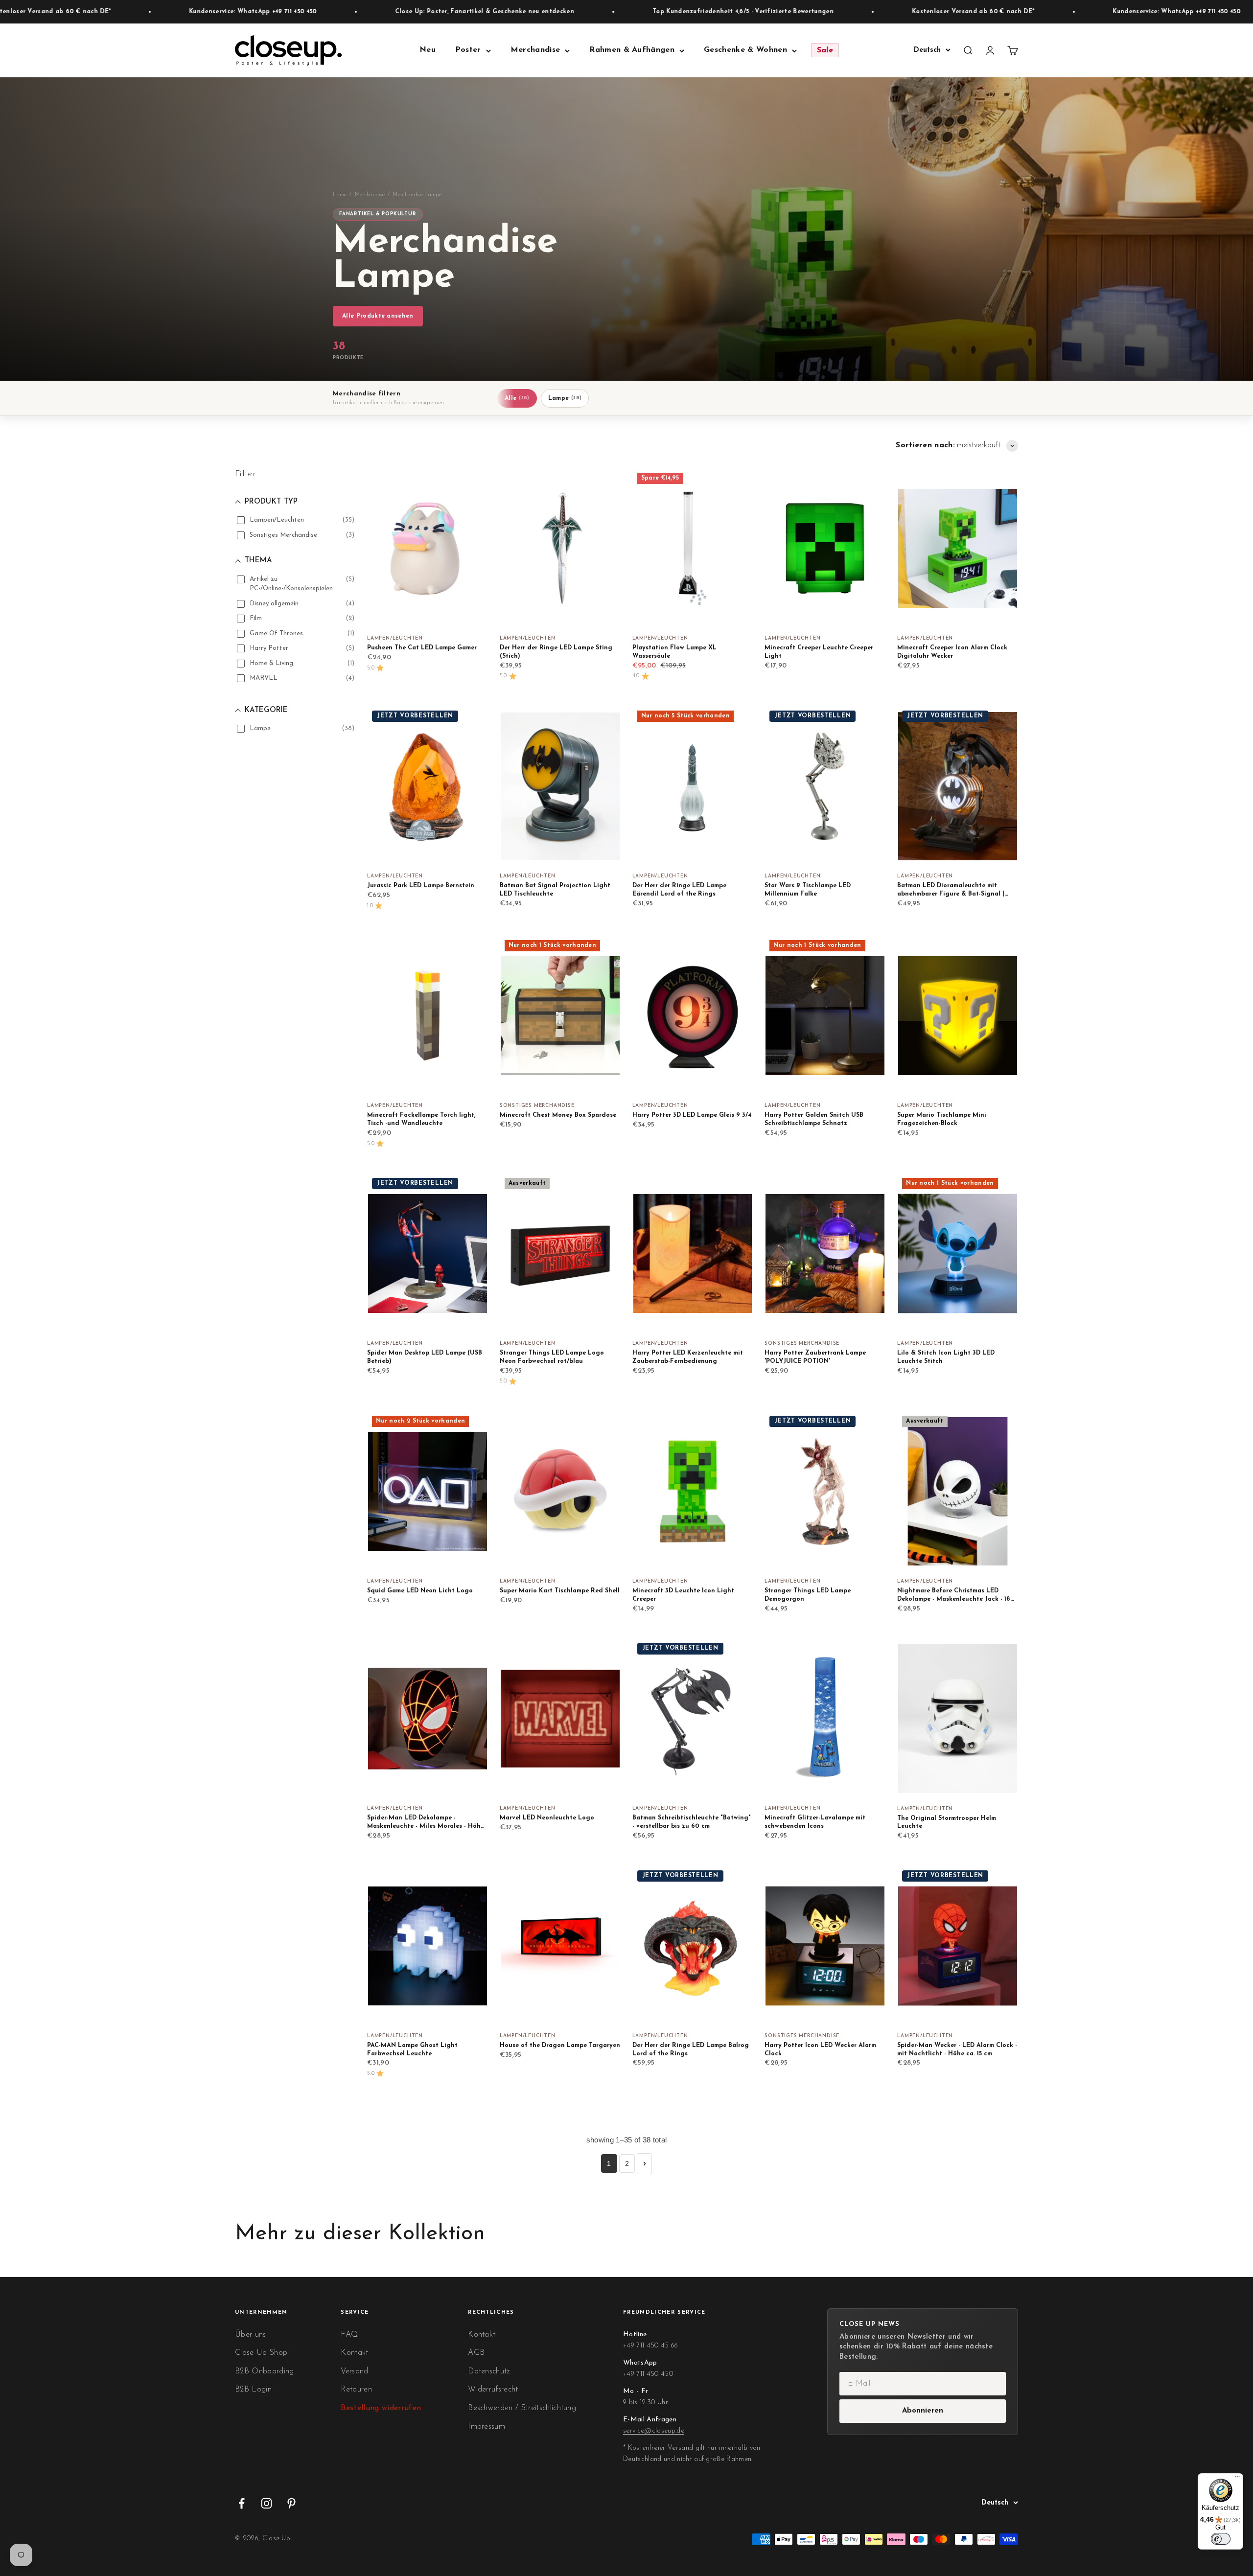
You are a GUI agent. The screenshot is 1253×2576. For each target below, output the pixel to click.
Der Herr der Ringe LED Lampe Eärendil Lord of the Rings (679, 890)
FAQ (349, 2335)
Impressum (487, 2427)
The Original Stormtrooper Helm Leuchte (947, 1823)
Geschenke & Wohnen (745, 50)
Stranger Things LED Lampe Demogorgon (808, 1595)
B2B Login (253, 2390)
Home (340, 195)
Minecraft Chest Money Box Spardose (558, 1115)
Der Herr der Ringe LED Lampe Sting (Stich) (556, 652)
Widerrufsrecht (493, 2390)
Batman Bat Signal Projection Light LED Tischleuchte (555, 890)
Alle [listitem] (517, 398)
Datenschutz (489, 2371)
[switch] (1221, 2539)
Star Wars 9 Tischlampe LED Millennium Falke (808, 890)
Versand (354, 2371)
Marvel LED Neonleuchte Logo (547, 1818)
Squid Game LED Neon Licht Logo (420, 1591)
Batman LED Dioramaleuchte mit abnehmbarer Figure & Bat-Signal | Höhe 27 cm (951, 891)
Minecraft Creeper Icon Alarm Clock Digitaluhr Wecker (952, 652)
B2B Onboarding (264, 2371)
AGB (476, 2353)
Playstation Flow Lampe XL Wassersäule (674, 652)
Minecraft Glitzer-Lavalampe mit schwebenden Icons (815, 1822)
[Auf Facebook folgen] (242, 2503)
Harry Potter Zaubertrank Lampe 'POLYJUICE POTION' (815, 1357)
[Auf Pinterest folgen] (291, 2503)
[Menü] (1237, 2479)
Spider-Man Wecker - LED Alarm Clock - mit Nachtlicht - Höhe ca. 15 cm (957, 2050)
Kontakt (354, 2353)
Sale (825, 50)
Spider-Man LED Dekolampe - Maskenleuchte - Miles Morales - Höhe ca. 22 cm (426, 1823)
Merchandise (535, 50)
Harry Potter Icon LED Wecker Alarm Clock (820, 2050)
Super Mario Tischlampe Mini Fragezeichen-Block (942, 1119)
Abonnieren (923, 2411)
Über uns (251, 2335)
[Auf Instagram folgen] (267, 2503)
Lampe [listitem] (565, 398)
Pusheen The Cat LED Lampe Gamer (422, 648)
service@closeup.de (654, 2431)
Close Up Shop (261, 2353)
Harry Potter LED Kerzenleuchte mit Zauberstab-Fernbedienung (688, 1357)
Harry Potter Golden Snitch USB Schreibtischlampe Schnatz (814, 1119)
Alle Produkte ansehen (378, 316)
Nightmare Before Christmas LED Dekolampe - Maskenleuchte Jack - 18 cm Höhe (954, 1596)
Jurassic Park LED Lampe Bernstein (421, 886)
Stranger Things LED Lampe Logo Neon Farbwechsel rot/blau (552, 1357)
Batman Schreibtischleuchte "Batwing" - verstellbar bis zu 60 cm (692, 1822)
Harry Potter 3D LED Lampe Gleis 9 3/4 (692, 1115)
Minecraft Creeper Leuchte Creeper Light (819, 652)
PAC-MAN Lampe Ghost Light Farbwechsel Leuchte (412, 2050)
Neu (428, 50)
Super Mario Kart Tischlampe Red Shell (560, 1591)
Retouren (356, 2390)
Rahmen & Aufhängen (632, 50)
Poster (468, 50)
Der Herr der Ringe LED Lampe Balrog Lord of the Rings (691, 2050)
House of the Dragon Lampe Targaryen (560, 2046)
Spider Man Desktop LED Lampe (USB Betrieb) (425, 1357)
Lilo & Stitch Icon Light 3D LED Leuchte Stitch (946, 1357)
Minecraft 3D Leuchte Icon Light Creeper (683, 1595)
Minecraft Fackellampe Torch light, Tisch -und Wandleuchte (421, 1119)
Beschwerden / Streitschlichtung (522, 2408)
